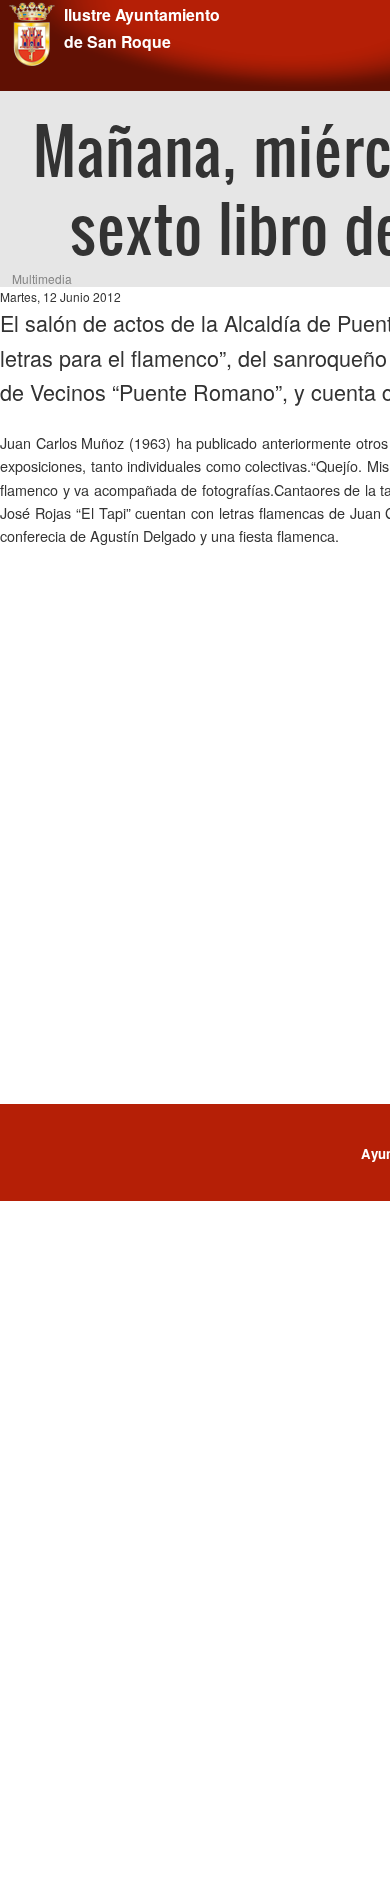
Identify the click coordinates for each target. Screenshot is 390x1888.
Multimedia (42, 278)
